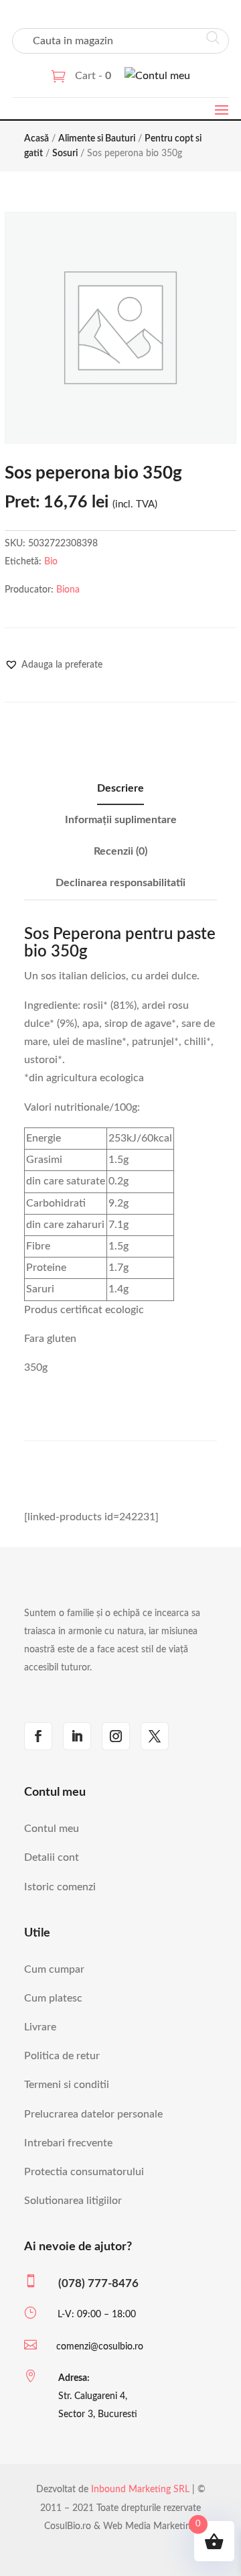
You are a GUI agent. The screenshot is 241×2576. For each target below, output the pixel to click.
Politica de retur (62, 2056)
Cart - (93, 76)
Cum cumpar (54, 1969)
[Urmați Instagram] (116, 1736)
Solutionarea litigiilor (73, 2201)
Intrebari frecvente (68, 2143)
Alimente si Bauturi (97, 139)
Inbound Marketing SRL (140, 2490)
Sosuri (65, 154)
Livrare (40, 2027)
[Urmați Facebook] (38, 1736)
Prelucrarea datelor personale (93, 2114)
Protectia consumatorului (84, 2172)
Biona (68, 590)
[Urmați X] (155, 1736)
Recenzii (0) (120, 851)
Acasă (36, 139)
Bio (51, 562)
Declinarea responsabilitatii (120, 883)
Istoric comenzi (60, 1887)
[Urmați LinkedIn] (77, 1736)
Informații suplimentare (121, 820)
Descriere (120, 788)
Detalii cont (52, 1857)
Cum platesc (53, 1998)
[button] (54, 665)
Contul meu (52, 1829)
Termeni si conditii (67, 2085)
